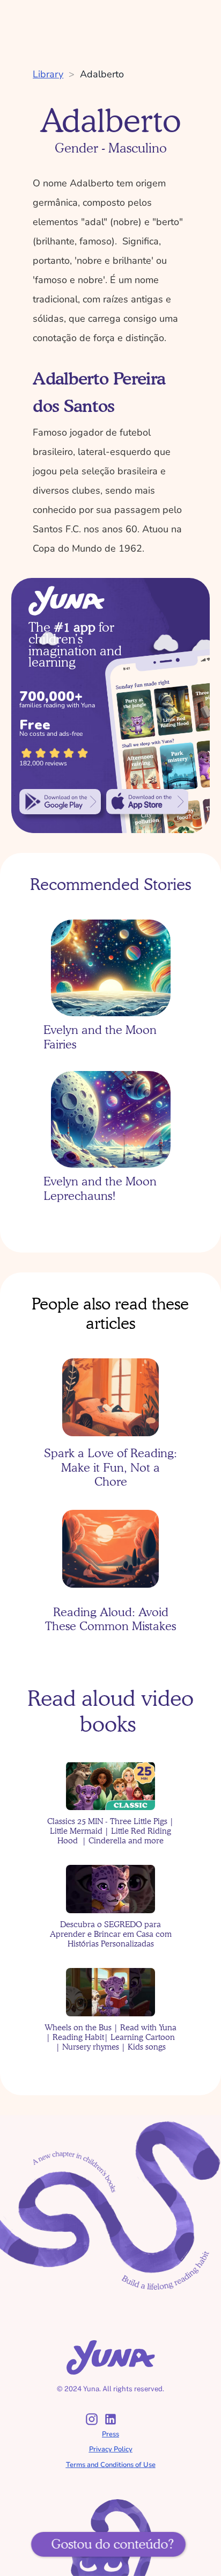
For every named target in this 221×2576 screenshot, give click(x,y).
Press (110, 2434)
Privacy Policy (111, 2449)
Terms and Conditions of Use (111, 2465)
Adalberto (102, 74)
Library (48, 74)
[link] (60, 802)
